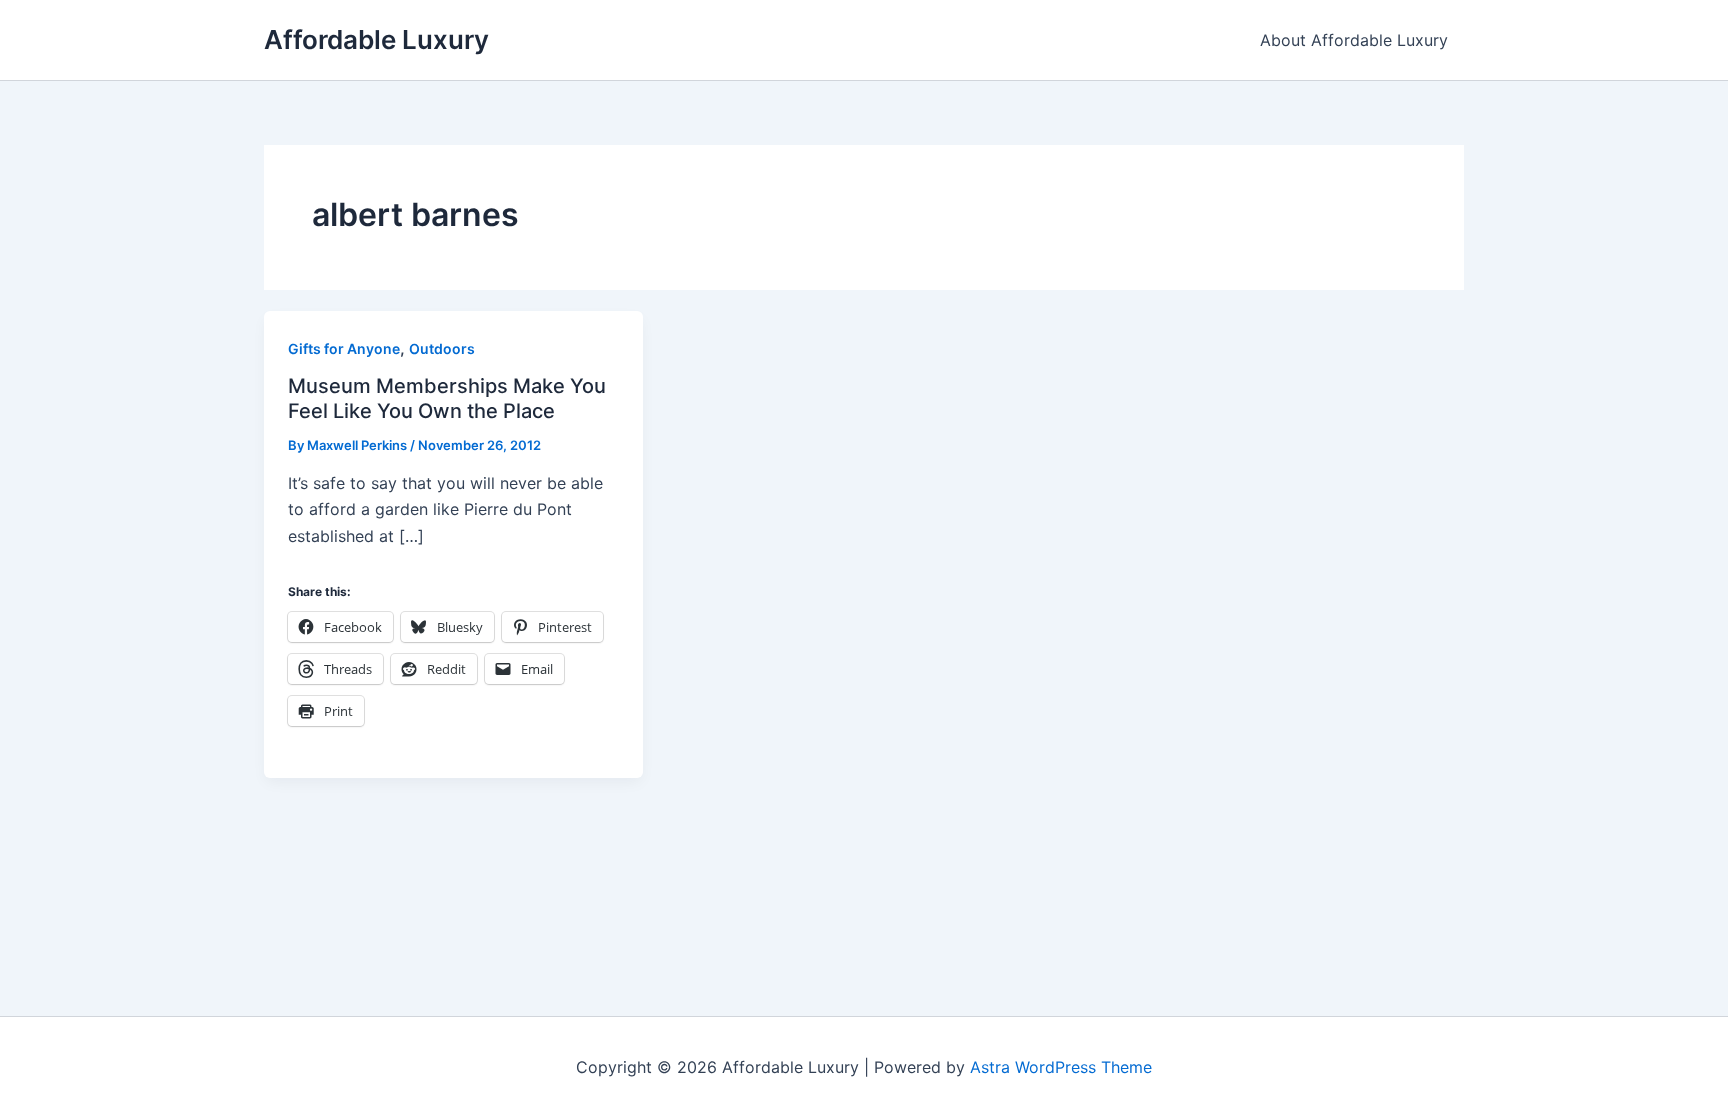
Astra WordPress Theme (1061, 1067)
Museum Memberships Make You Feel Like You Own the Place (447, 398)
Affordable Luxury (376, 39)
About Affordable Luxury (1354, 40)
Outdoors (442, 348)
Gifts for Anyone (344, 348)
